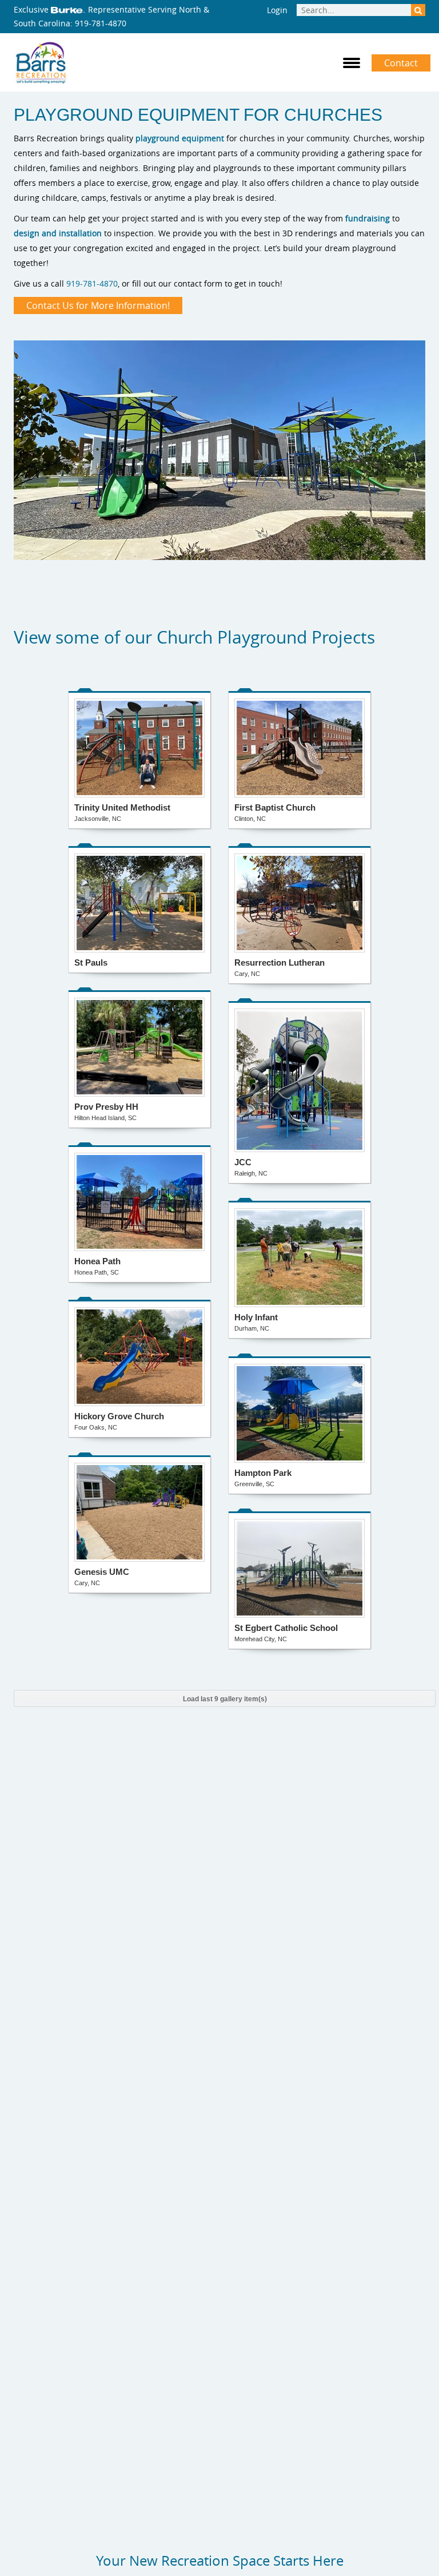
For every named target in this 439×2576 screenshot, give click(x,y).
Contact (401, 63)
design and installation (58, 233)
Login (277, 10)
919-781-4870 (101, 23)
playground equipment (180, 138)
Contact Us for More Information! (98, 305)
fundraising (368, 218)
